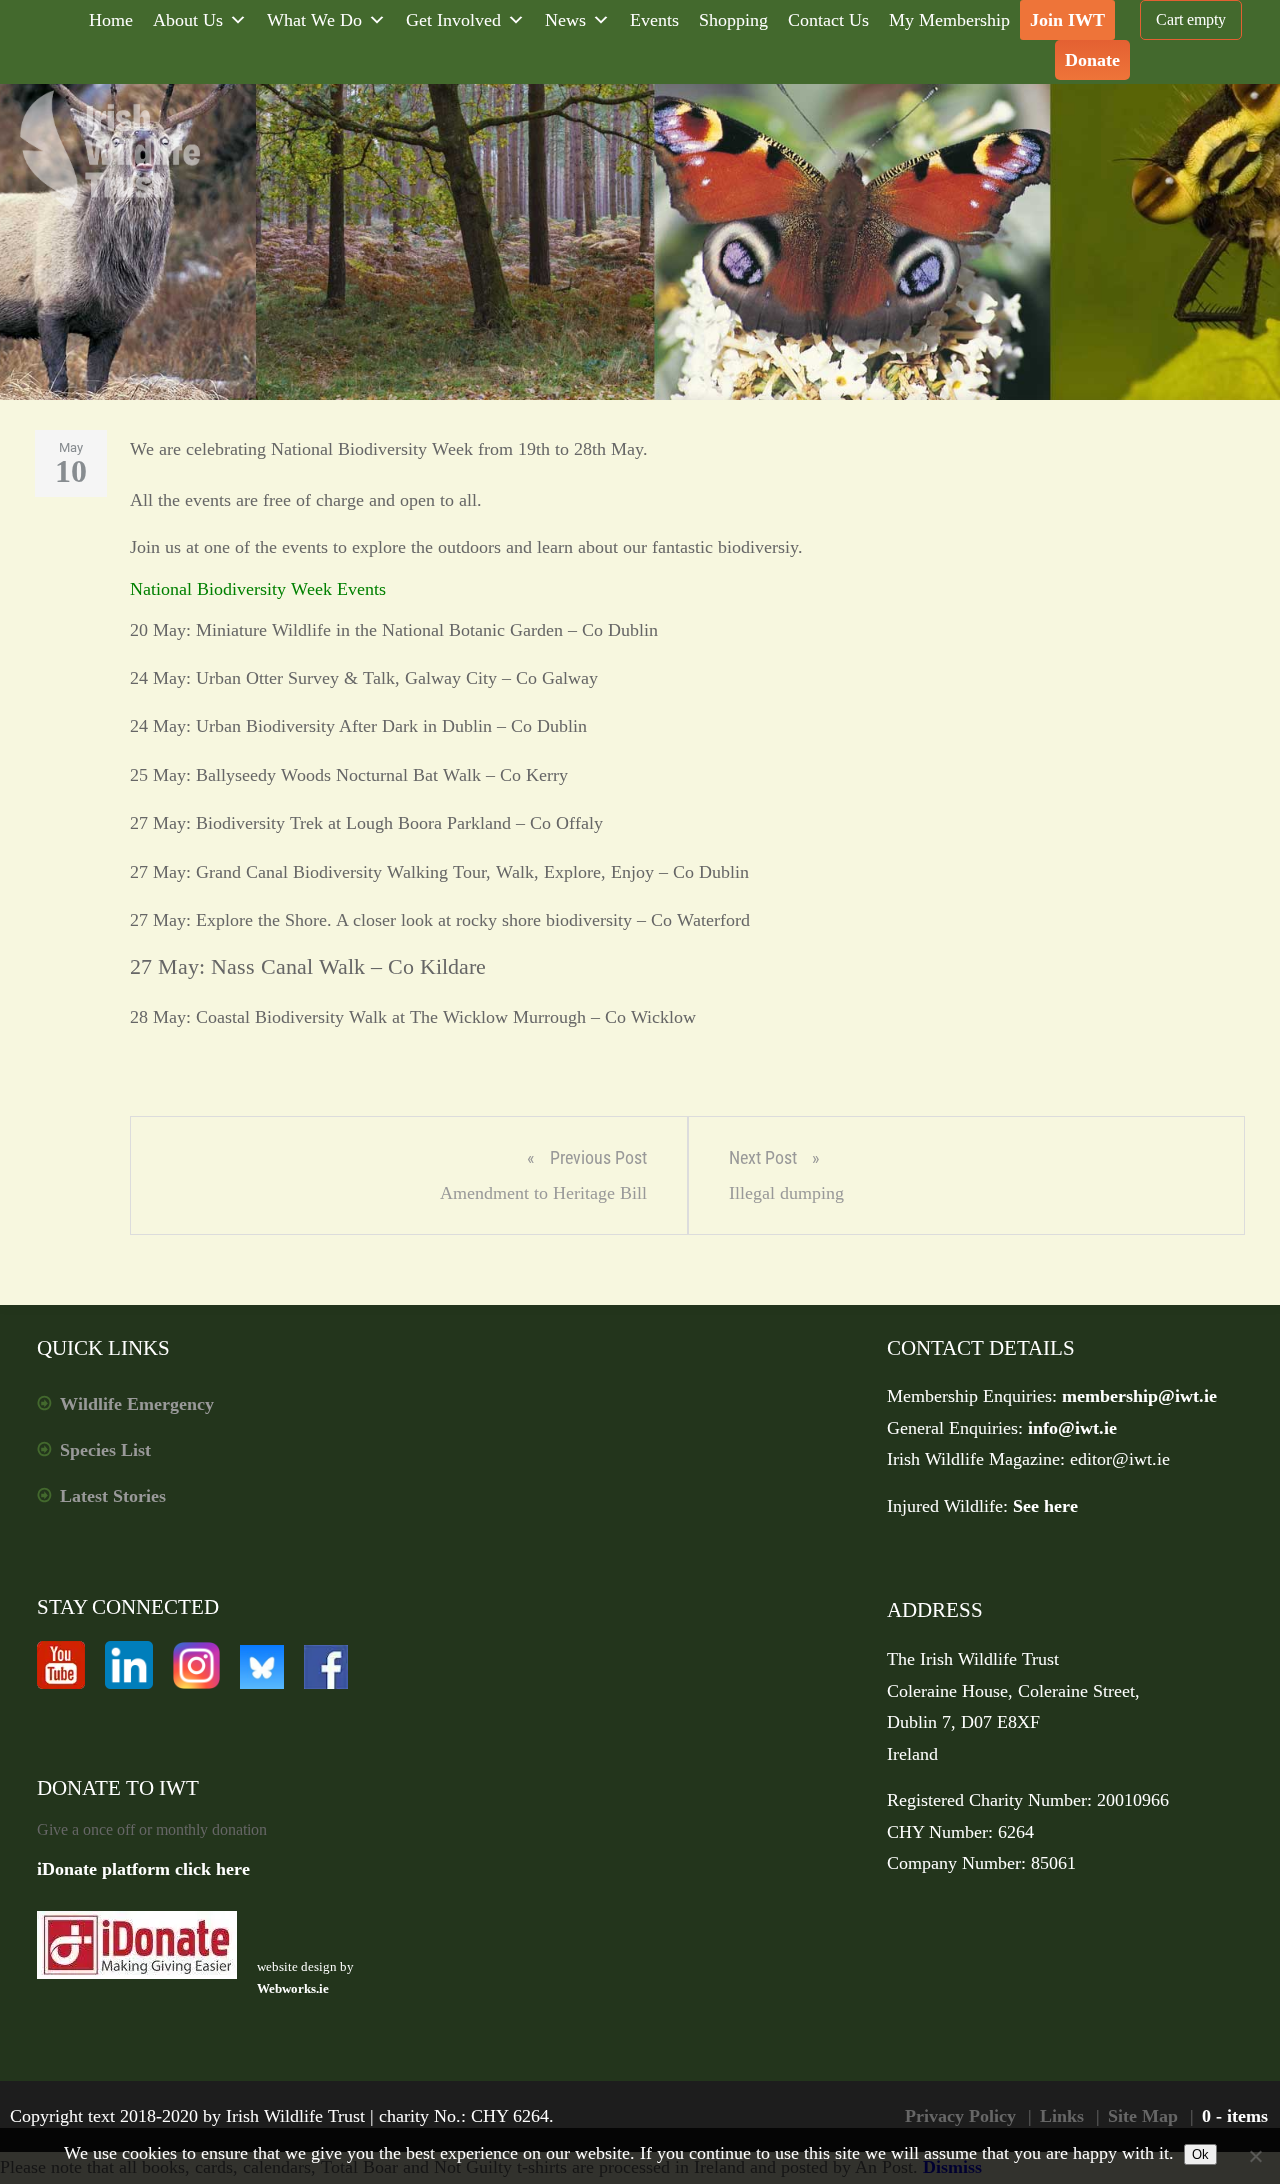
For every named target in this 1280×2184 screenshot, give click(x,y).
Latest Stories (113, 1496)
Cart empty (1191, 19)
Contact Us (828, 20)
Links (1062, 2116)
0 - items (1235, 2116)
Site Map (1143, 2116)
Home (111, 20)
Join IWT (1067, 20)
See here (1045, 1506)
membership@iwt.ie (1139, 1396)
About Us (188, 20)
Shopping (733, 20)
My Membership (949, 20)
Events (654, 20)
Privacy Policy (960, 2116)
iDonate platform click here (143, 1869)
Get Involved (453, 20)
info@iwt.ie (1072, 1428)
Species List (105, 1450)
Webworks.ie (293, 1989)
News (565, 20)
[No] (1255, 2156)
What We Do (314, 20)
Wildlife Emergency (137, 1404)
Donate (1092, 60)
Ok (1200, 2154)
